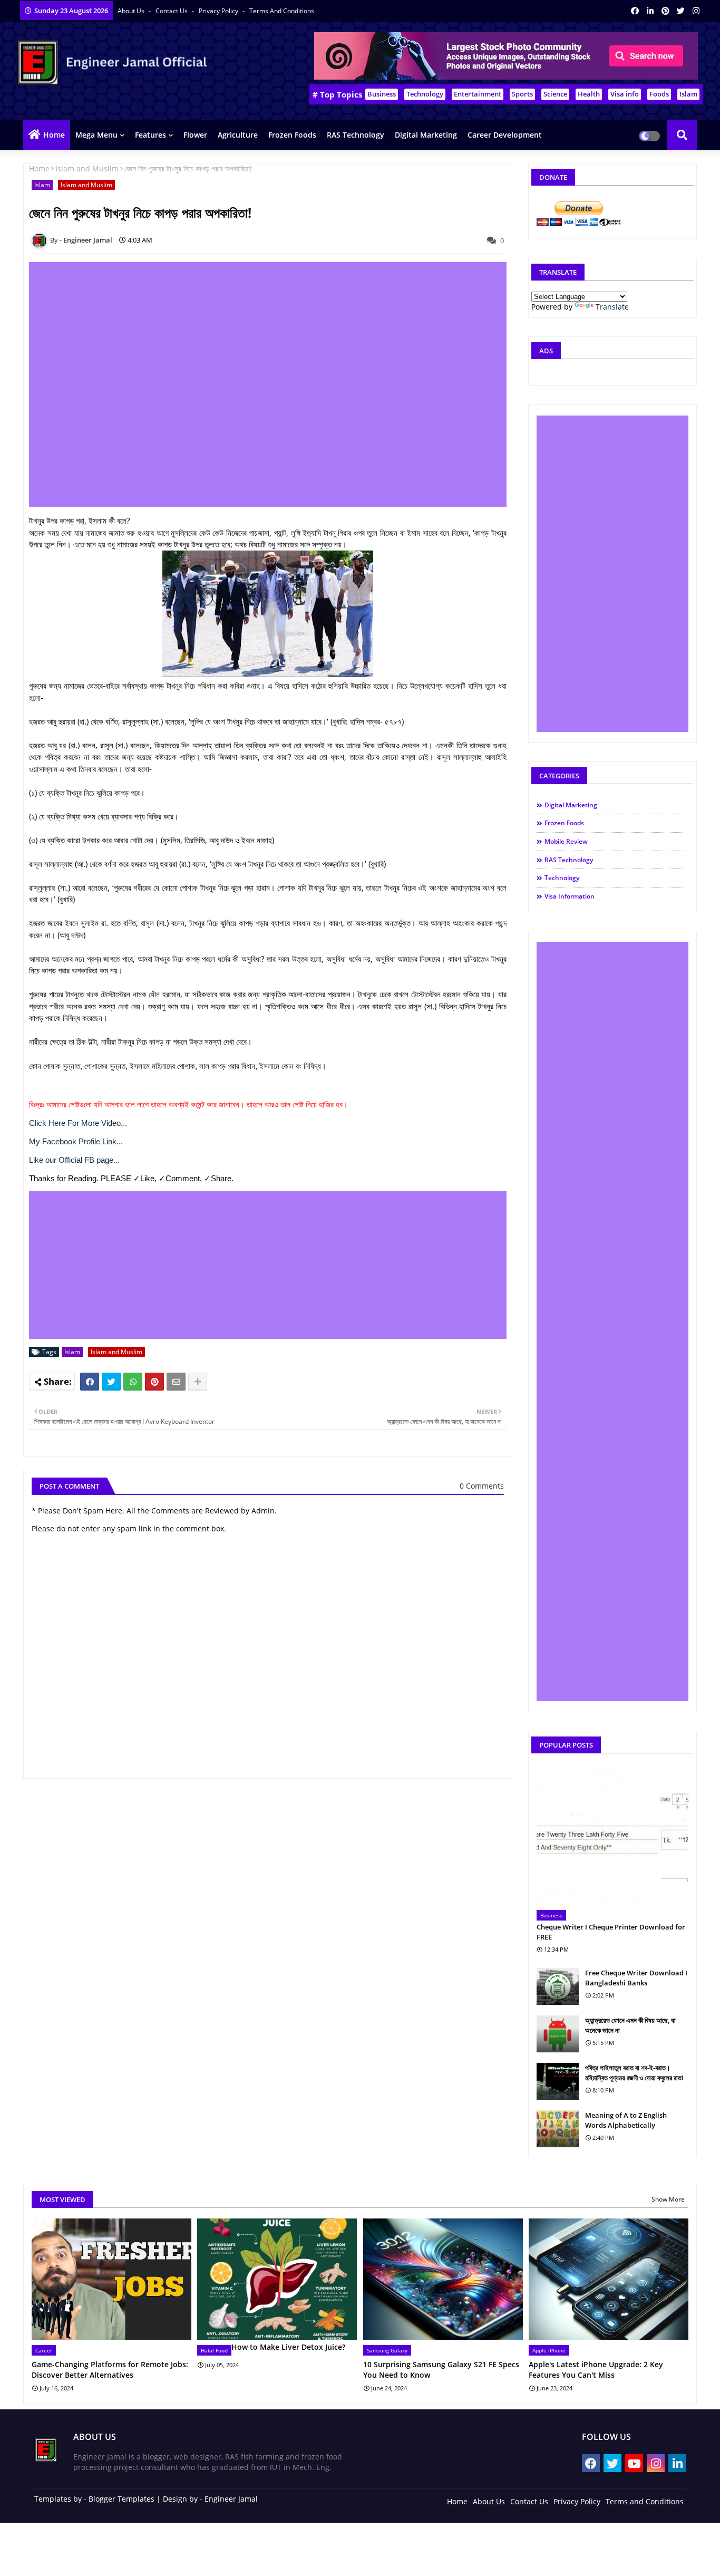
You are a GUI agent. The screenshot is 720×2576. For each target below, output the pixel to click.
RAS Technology (356, 135)
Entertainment (478, 94)
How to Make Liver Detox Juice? (288, 2347)
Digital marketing (571, 805)
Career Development (505, 135)
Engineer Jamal (231, 2499)
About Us (132, 11)
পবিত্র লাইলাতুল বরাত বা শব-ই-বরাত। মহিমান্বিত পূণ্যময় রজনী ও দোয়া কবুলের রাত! (634, 2072)
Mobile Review (566, 841)
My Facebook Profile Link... (76, 1141)
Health (589, 94)
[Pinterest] (154, 1382)
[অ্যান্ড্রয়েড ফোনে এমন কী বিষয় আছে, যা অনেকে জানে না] (558, 2034)
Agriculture (238, 135)
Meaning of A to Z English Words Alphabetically (626, 2120)
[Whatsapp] (133, 1382)
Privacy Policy (219, 11)
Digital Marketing (426, 135)
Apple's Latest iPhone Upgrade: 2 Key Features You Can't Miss (596, 2370)
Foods (659, 94)
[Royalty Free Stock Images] (506, 77)
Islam (688, 94)
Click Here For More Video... (78, 1123)
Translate (612, 307)
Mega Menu (96, 135)
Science (555, 94)
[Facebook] (90, 1382)
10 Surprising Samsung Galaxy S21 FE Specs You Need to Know (441, 2370)
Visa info (625, 94)
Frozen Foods (292, 135)
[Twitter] (111, 1382)
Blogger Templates (121, 2499)
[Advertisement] (274, 384)
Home (54, 135)
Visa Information (570, 896)
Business (382, 94)
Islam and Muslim (87, 168)
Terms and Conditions (282, 11)
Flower (195, 135)
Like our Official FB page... (74, 1160)
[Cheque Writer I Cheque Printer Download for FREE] (612, 1837)
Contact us (172, 11)
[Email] (176, 1382)
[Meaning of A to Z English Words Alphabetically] (558, 2129)
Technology (425, 94)
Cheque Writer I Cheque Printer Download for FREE (611, 1932)
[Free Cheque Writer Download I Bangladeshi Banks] (558, 1986)
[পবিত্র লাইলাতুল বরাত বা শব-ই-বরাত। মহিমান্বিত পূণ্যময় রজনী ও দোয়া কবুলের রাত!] (558, 2081)
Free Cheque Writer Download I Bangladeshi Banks (636, 1977)
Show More (668, 2199)
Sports (522, 94)
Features (150, 135)
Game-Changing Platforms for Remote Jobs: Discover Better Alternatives (110, 2370)
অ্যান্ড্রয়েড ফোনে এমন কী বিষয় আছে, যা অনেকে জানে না (630, 2025)
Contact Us (529, 2501)
